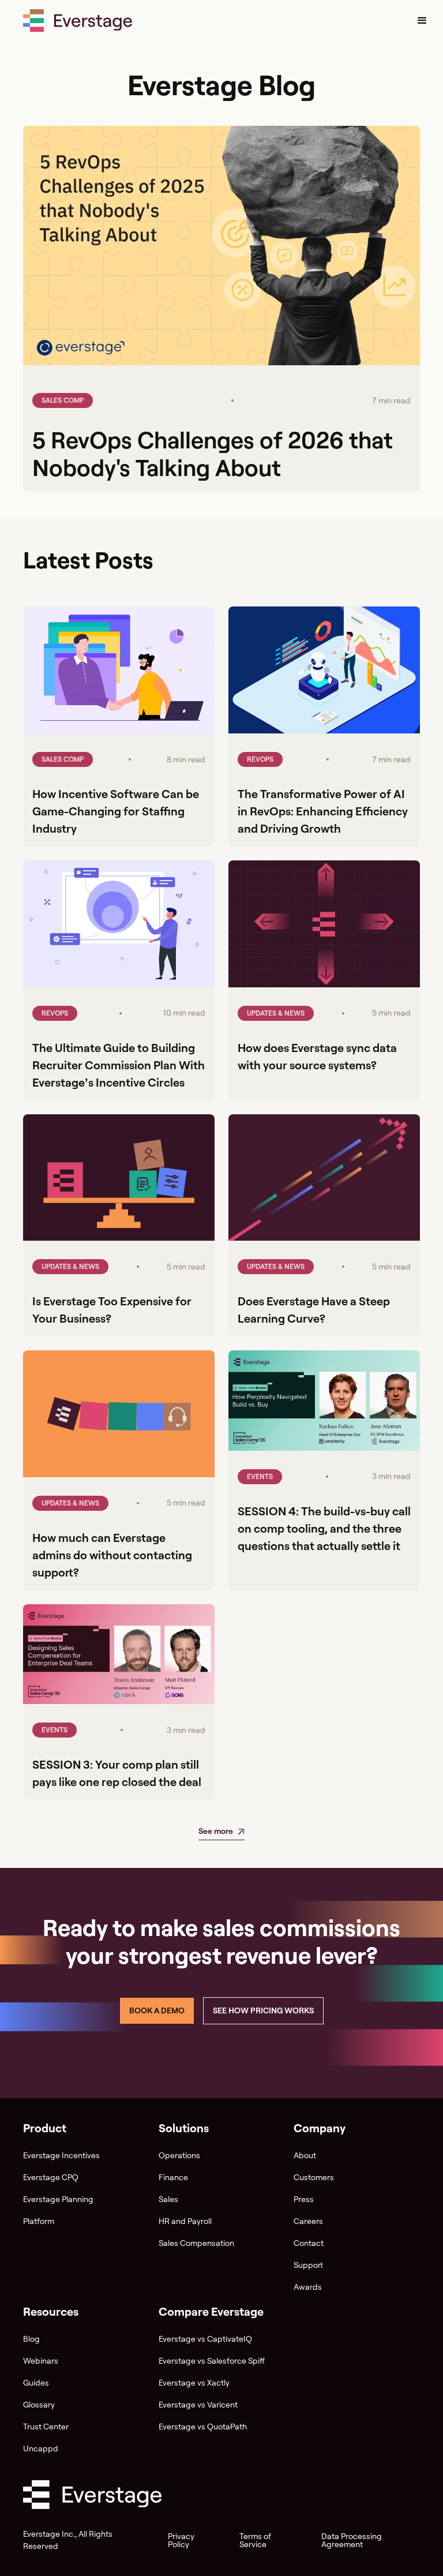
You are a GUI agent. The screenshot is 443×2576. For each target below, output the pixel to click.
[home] (78, 21)
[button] (422, 21)
